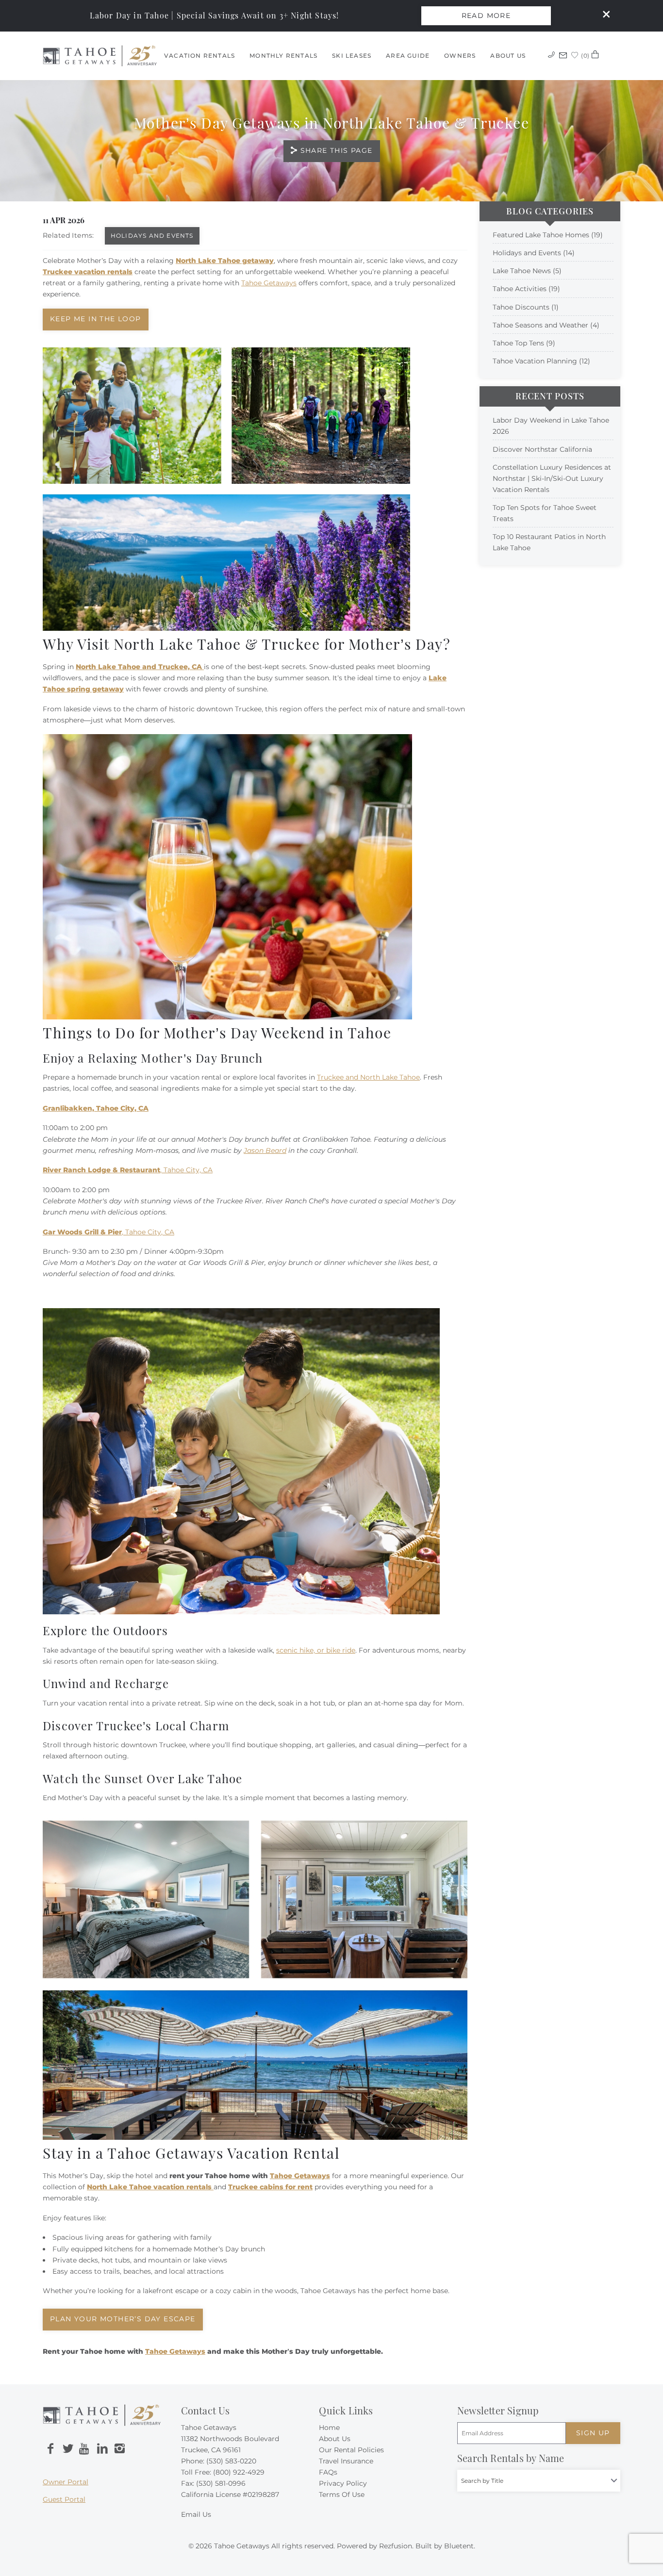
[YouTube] (85, 2449)
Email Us (196, 2514)
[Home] (100, 55)
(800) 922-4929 (239, 2472)
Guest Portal (64, 2499)
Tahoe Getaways (269, 283)
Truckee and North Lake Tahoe (368, 1077)
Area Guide (408, 56)
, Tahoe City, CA (128, 1170)
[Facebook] (50, 2449)
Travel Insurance (346, 2461)
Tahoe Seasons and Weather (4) (546, 325)
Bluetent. (460, 2546)
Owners (460, 56)
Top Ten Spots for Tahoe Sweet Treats (545, 513)
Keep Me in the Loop (96, 319)
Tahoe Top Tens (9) (524, 343)
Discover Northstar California (542, 449)
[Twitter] (68, 2449)
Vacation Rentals (199, 56)
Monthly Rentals (283, 56)
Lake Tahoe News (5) (527, 271)
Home (329, 2428)
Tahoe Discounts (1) (526, 307)
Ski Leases (352, 56)
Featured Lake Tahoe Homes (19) (548, 235)
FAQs (328, 2472)
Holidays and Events (152, 236)
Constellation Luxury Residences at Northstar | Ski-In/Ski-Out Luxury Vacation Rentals (552, 478)
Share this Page (337, 150)
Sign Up (593, 2433)
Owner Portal (66, 2482)
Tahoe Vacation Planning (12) (541, 361)
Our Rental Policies (351, 2450)
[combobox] (539, 2481)
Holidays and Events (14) (534, 253)
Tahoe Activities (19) (526, 289)
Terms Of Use (342, 2494)
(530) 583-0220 (231, 2461)
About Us (508, 56)
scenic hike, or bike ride (316, 1650)
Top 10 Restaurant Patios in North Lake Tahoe (549, 542)
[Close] (603, 16)
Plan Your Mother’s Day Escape (123, 2319)
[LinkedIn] (102, 2449)
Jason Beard (265, 1150)
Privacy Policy (343, 2483)
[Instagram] (119, 2449)
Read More (486, 16)
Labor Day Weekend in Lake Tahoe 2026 (551, 426)
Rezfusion (396, 2546)
